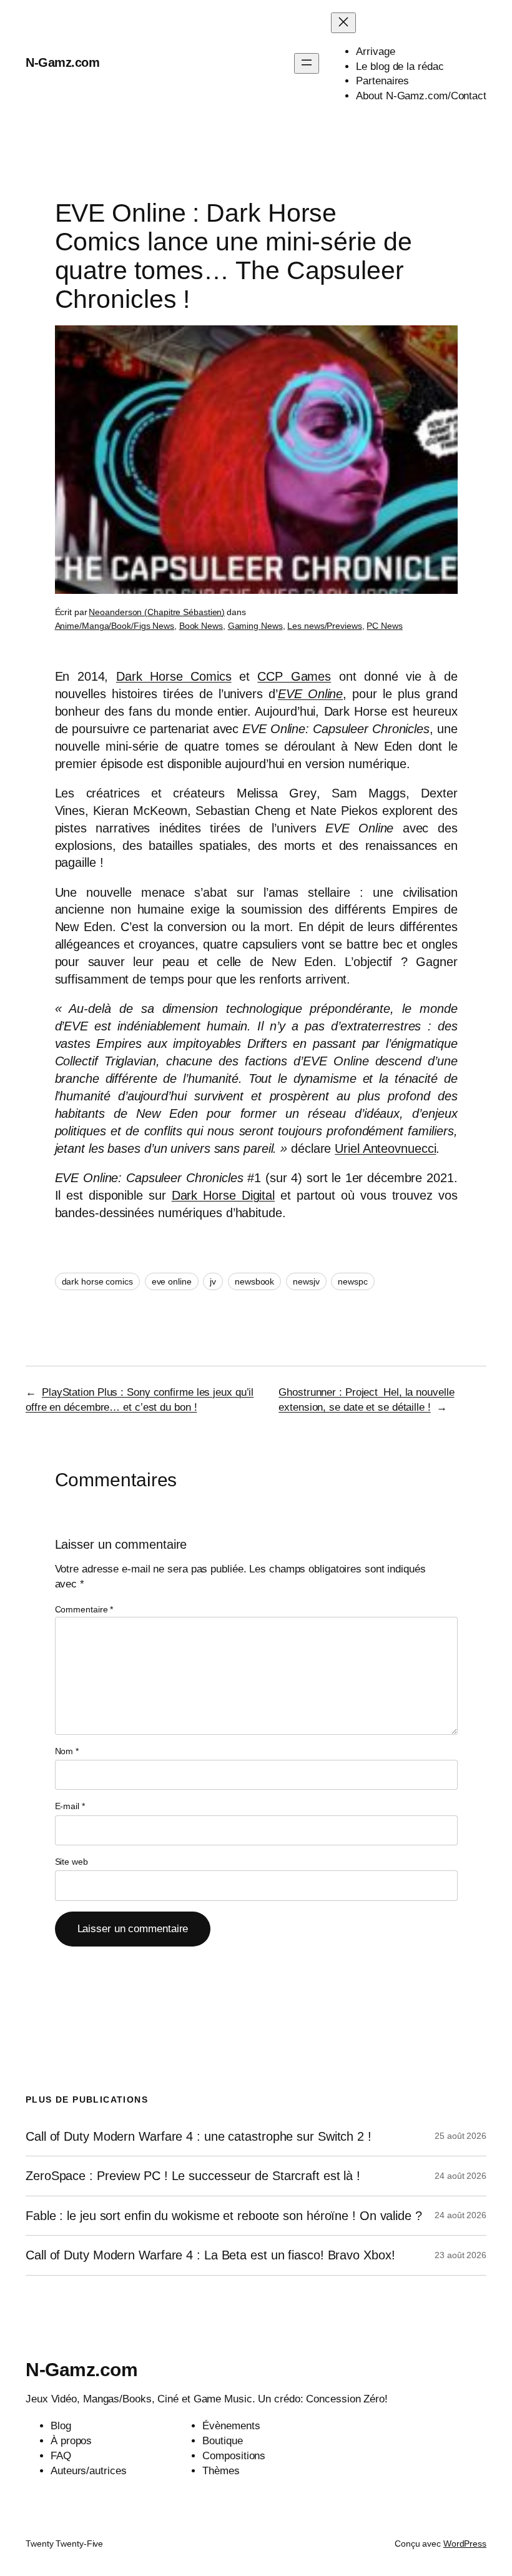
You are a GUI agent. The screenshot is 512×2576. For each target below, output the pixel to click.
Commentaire (84, 1609)
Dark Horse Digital (223, 1195)
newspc (352, 1281)
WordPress (465, 2544)
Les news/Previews (324, 626)
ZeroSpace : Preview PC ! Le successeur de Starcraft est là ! (193, 2176)
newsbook (254, 1281)
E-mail (70, 1806)
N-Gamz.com (62, 62)
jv (213, 1281)
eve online (172, 1281)
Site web (71, 1862)
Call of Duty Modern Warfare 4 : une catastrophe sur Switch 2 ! (199, 2136)
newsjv (306, 1281)
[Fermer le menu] (343, 23)
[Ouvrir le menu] (307, 63)
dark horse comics (97, 1281)
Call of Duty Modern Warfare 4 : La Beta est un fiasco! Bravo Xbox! (210, 2255)
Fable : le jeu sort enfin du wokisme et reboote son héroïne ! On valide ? (224, 2216)
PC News (384, 626)
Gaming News (255, 626)
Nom (67, 1751)
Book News (201, 626)
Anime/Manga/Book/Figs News (115, 626)
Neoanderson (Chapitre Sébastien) (157, 612)
